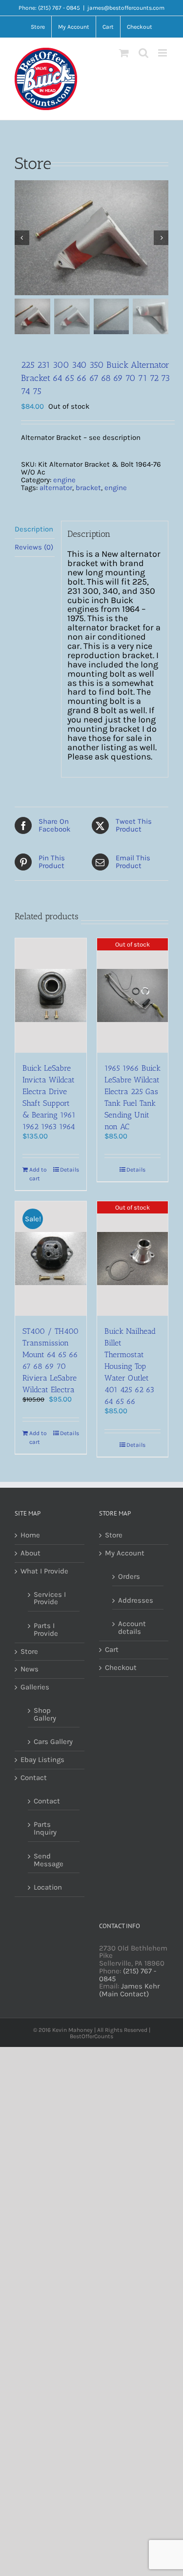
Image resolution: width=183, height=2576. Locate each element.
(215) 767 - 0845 (128, 1975)
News (30, 1669)
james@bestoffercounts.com (126, 8)
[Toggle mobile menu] (163, 53)
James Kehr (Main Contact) (129, 1990)
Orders (129, 1576)
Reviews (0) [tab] (34, 547)
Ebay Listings (42, 1760)
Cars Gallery (53, 1742)
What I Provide (44, 1572)
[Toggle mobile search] (143, 53)
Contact (34, 1778)
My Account (125, 1553)
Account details (132, 1628)
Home (30, 1535)
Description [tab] (34, 529)
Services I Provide (50, 1598)
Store (29, 1652)
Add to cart (38, 1174)
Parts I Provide (46, 1629)
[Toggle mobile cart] (124, 53)
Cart (112, 1650)
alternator (56, 488)
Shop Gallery (45, 1714)
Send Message (49, 1860)
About (30, 1553)
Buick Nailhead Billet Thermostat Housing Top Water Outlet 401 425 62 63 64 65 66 (130, 1366)
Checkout (121, 1668)
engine (64, 480)
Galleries (35, 1687)
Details (70, 1170)
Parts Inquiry (45, 1828)
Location (48, 1887)
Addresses (136, 1600)
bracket (88, 488)
